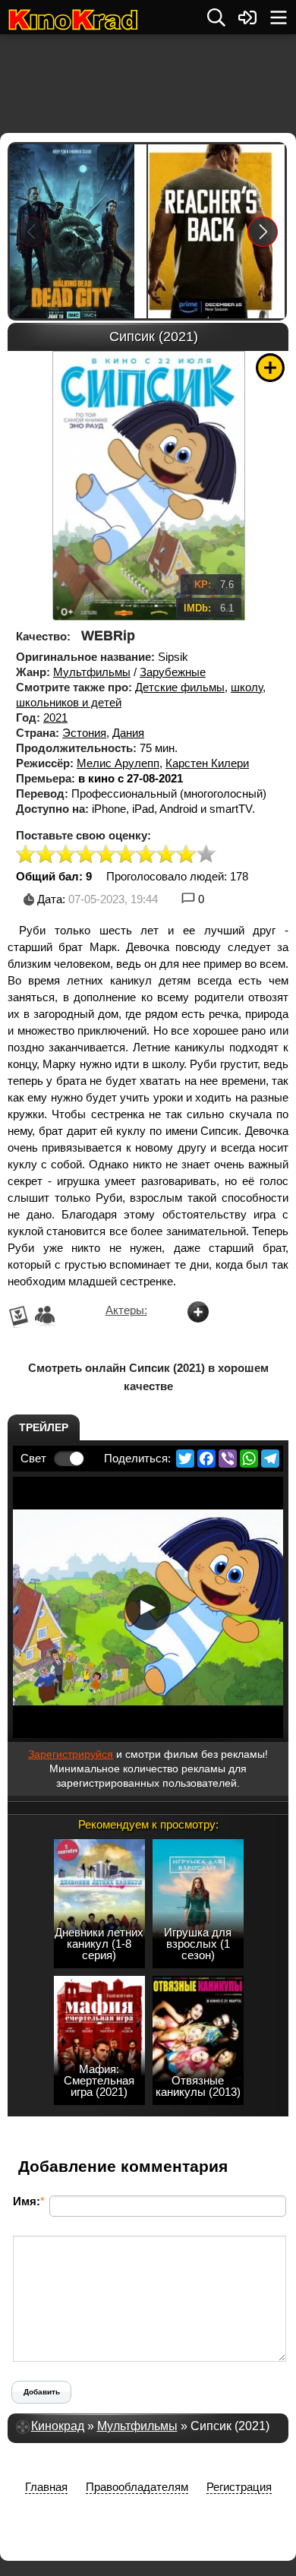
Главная (46, 2487)
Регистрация (239, 2487)
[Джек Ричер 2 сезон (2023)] (216, 231)
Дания (128, 733)
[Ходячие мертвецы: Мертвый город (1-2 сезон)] (78, 231)
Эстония (84, 733)
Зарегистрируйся (71, 1754)
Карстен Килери (207, 763)
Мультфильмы (92, 672)
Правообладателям (137, 2487)
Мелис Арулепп (118, 763)
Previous (32, 231)
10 (206, 855)
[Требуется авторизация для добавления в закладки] (270, 368)
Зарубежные (173, 672)
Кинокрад (58, 2426)
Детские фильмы (180, 687)
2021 (55, 717)
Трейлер (44, 1427)
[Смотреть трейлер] (148, 1607)
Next (263, 231)
